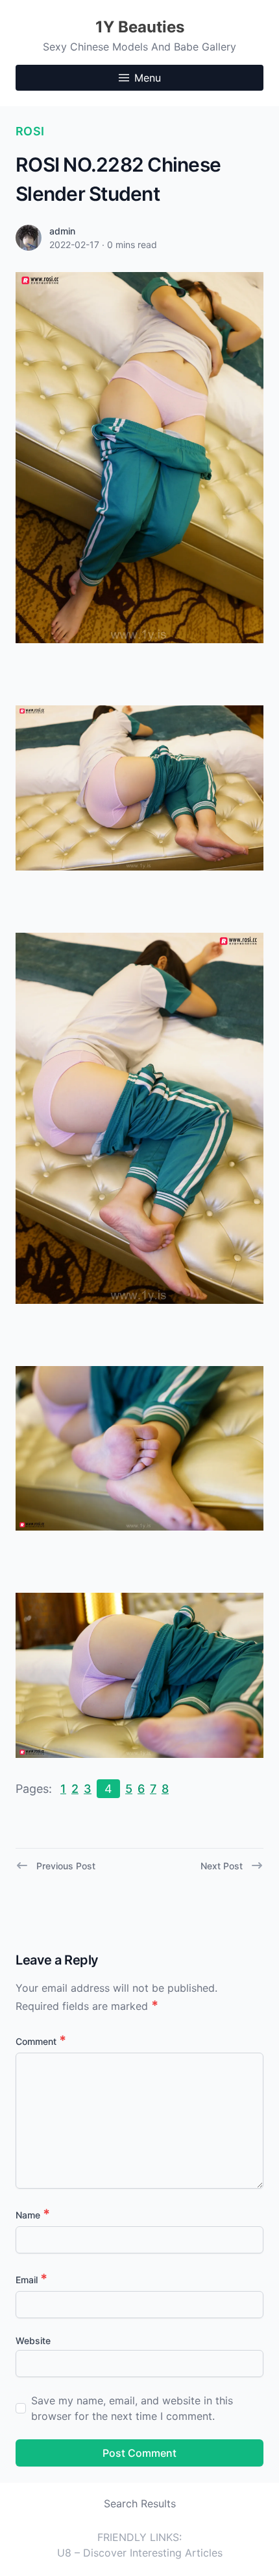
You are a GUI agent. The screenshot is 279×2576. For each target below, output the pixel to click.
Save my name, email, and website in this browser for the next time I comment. (132, 2408)
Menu (148, 78)
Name (33, 2215)
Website (33, 2341)
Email (31, 2280)
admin (62, 231)
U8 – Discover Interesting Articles (140, 2553)
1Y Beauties (140, 27)
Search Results (140, 2503)
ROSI (30, 131)
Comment (41, 2041)
